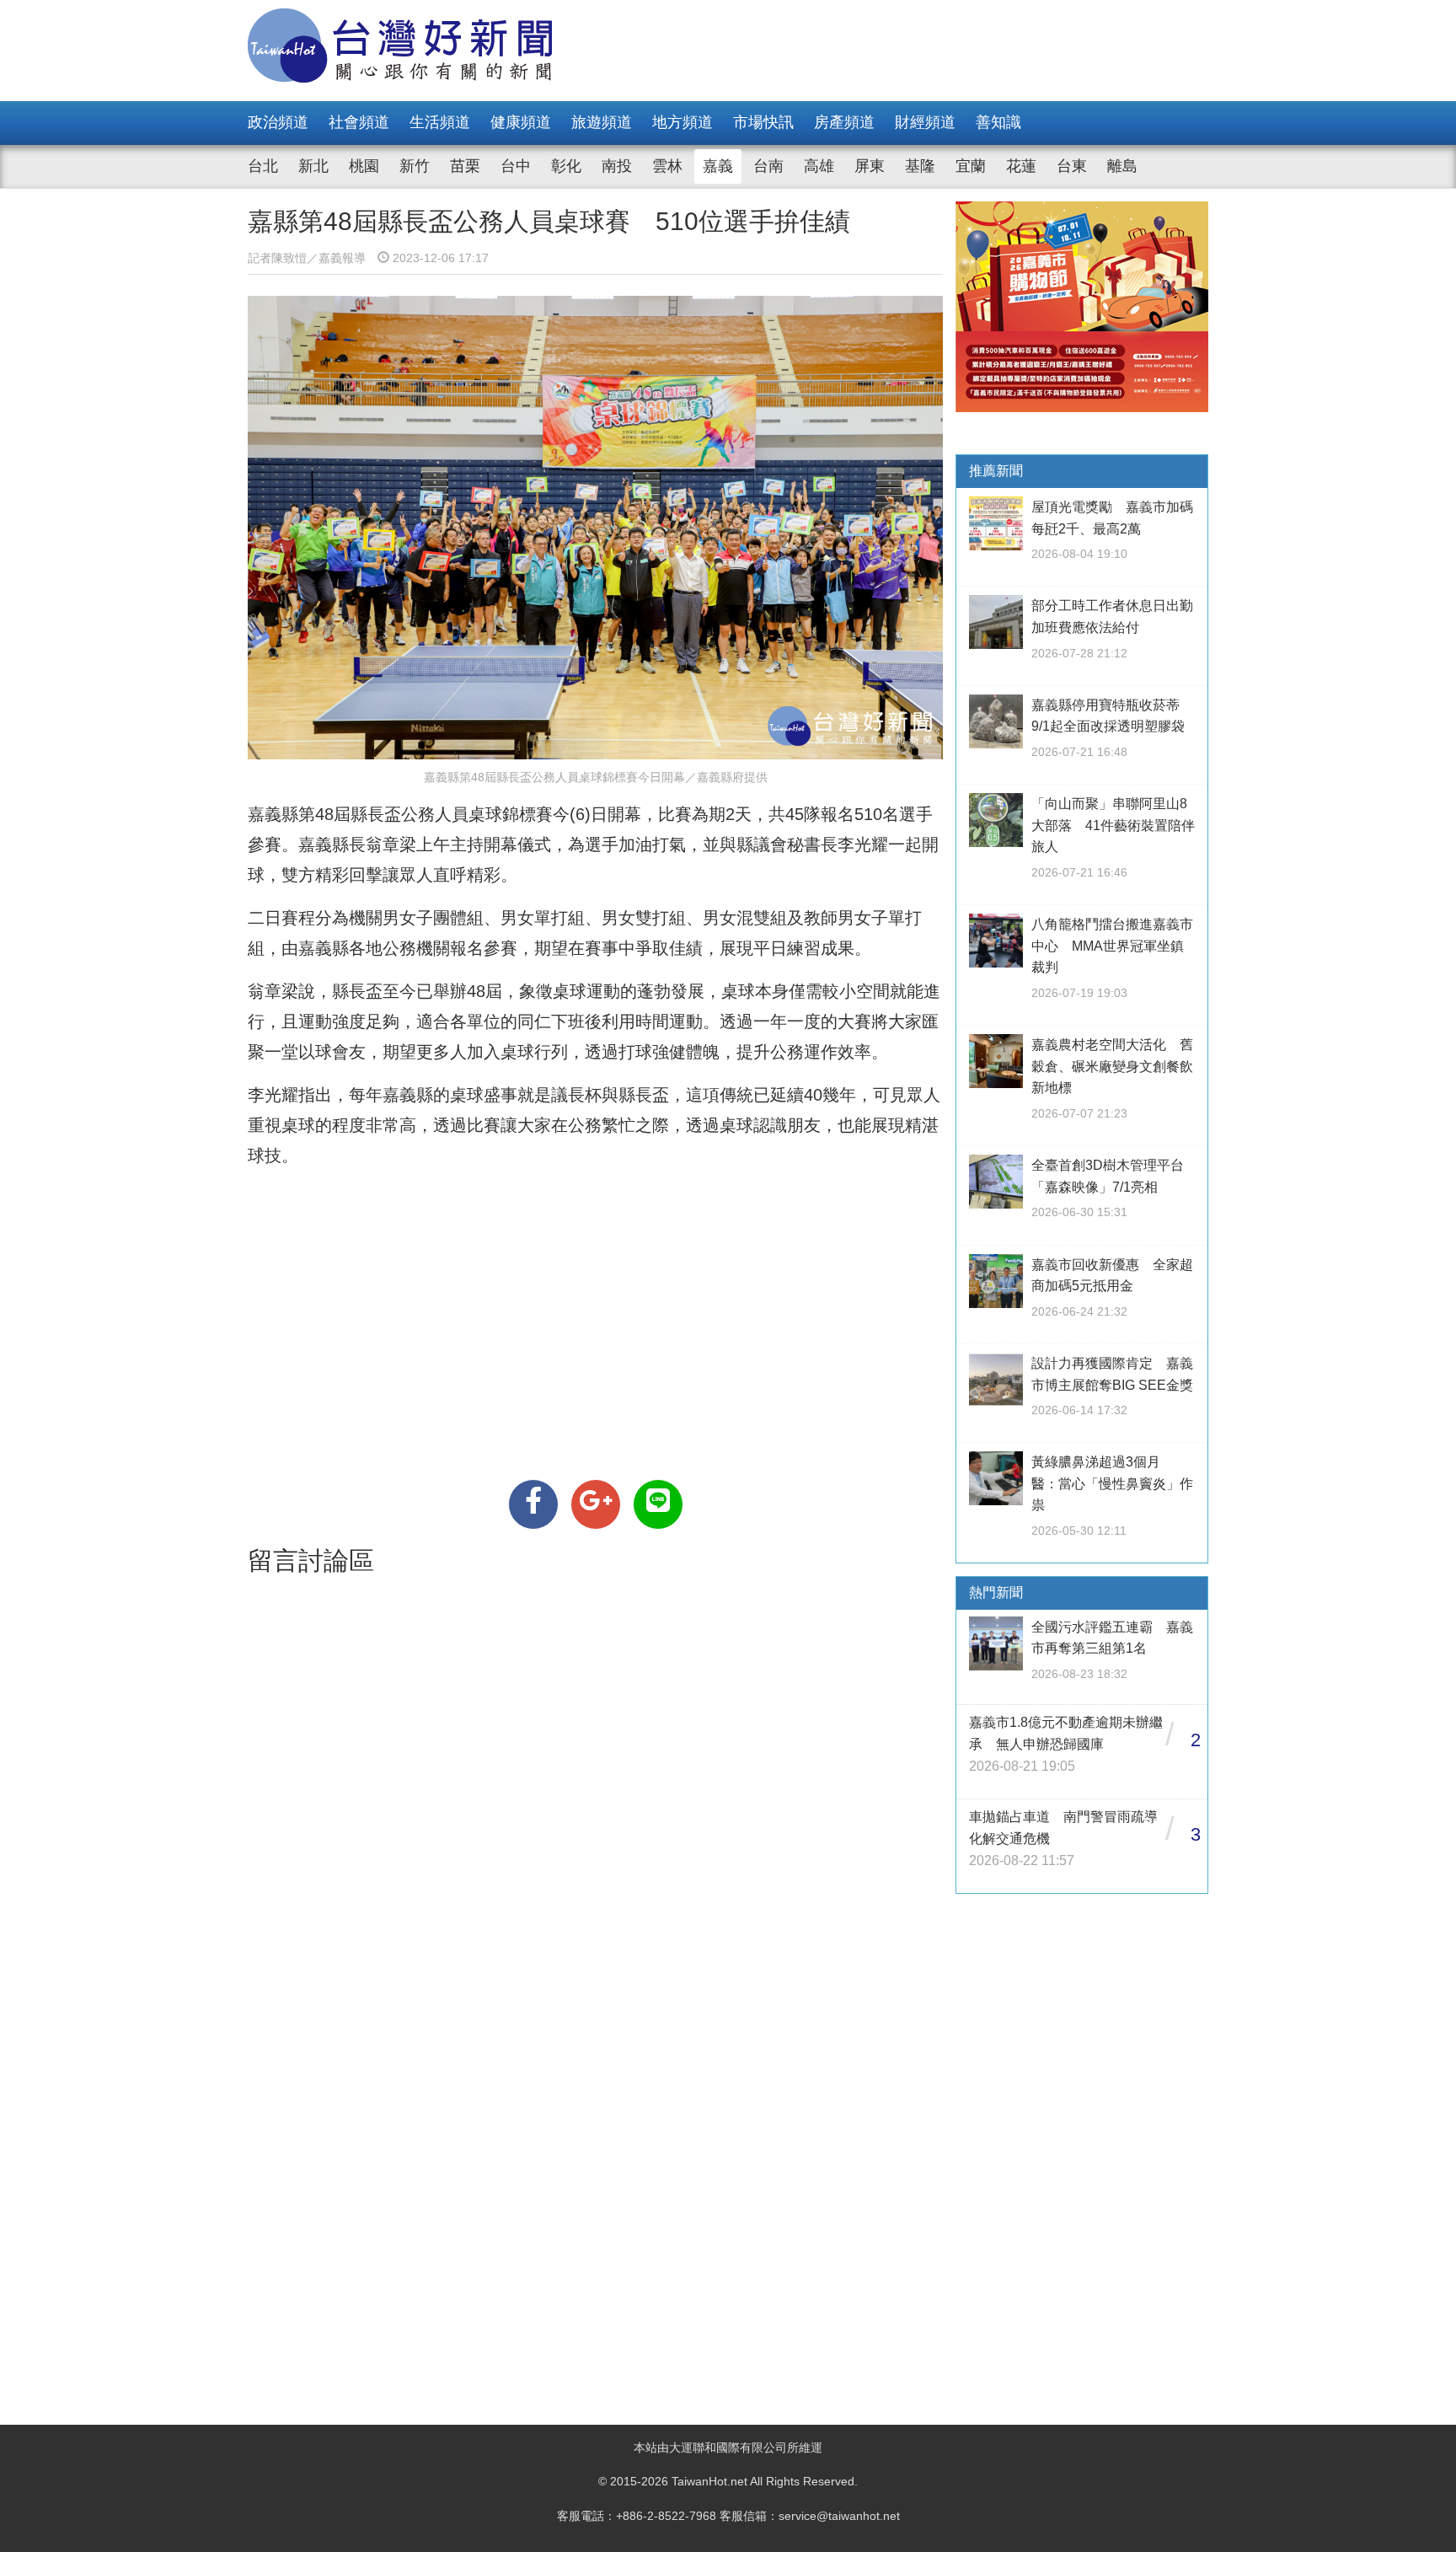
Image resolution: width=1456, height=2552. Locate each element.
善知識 (998, 122)
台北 (263, 166)
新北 (313, 166)
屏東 (870, 166)
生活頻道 (440, 122)
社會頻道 (359, 122)
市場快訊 (763, 122)
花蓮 (1021, 166)
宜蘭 (971, 166)
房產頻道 (844, 122)
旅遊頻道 (602, 122)
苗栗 (465, 166)
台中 (516, 166)
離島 (1122, 166)
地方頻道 (682, 122)
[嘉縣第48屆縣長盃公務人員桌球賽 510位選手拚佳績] (533, 1504)
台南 (768, 166)
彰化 (566, 166)
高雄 (819, 166)
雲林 (667, 166)
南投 (617, 166)
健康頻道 (521, 122)
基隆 (920, 166)
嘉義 (718, 166)
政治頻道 (278, 122)
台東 (1072, 166)
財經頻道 (925, 122)
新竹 (415, 166)
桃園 (364, 166)
